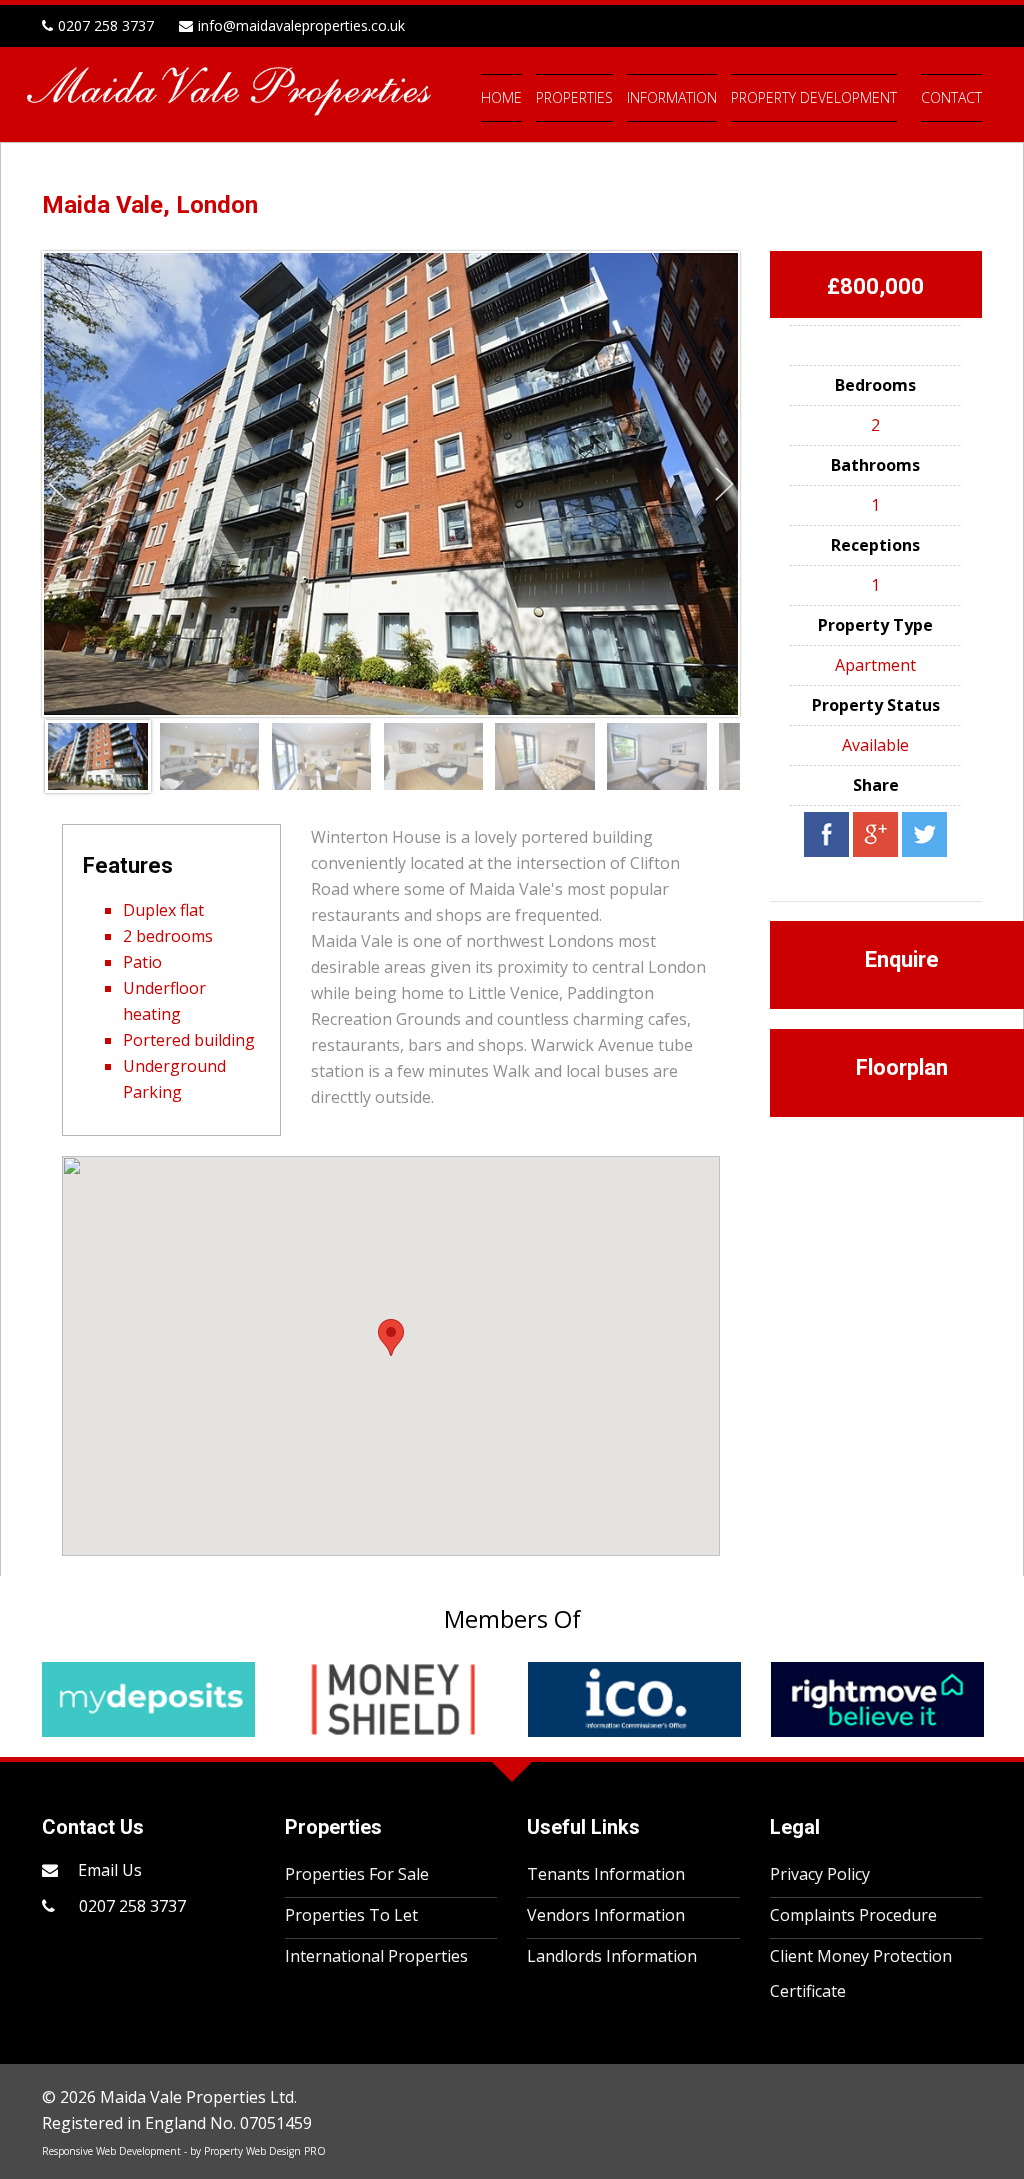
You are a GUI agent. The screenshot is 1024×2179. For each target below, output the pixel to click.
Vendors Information (606, 1915)
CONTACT (951, 97)
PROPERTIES (574, 97)
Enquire (902, 959)
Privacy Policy (820, 1874)
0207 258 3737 (130, 1906)
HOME (501, 97)
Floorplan (902, 1067)
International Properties (376, 1956)
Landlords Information (612, 1956)
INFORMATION (672, 97)
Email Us (110, 1870)
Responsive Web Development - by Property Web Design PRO (184, 2151)
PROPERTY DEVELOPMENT (814, 97)
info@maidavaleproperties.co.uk (301, 25)
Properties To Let (351, 1915)
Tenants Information (606, 1874)
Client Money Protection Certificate (861, 1973)
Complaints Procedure (853, 1915)
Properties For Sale (357, 1874)
